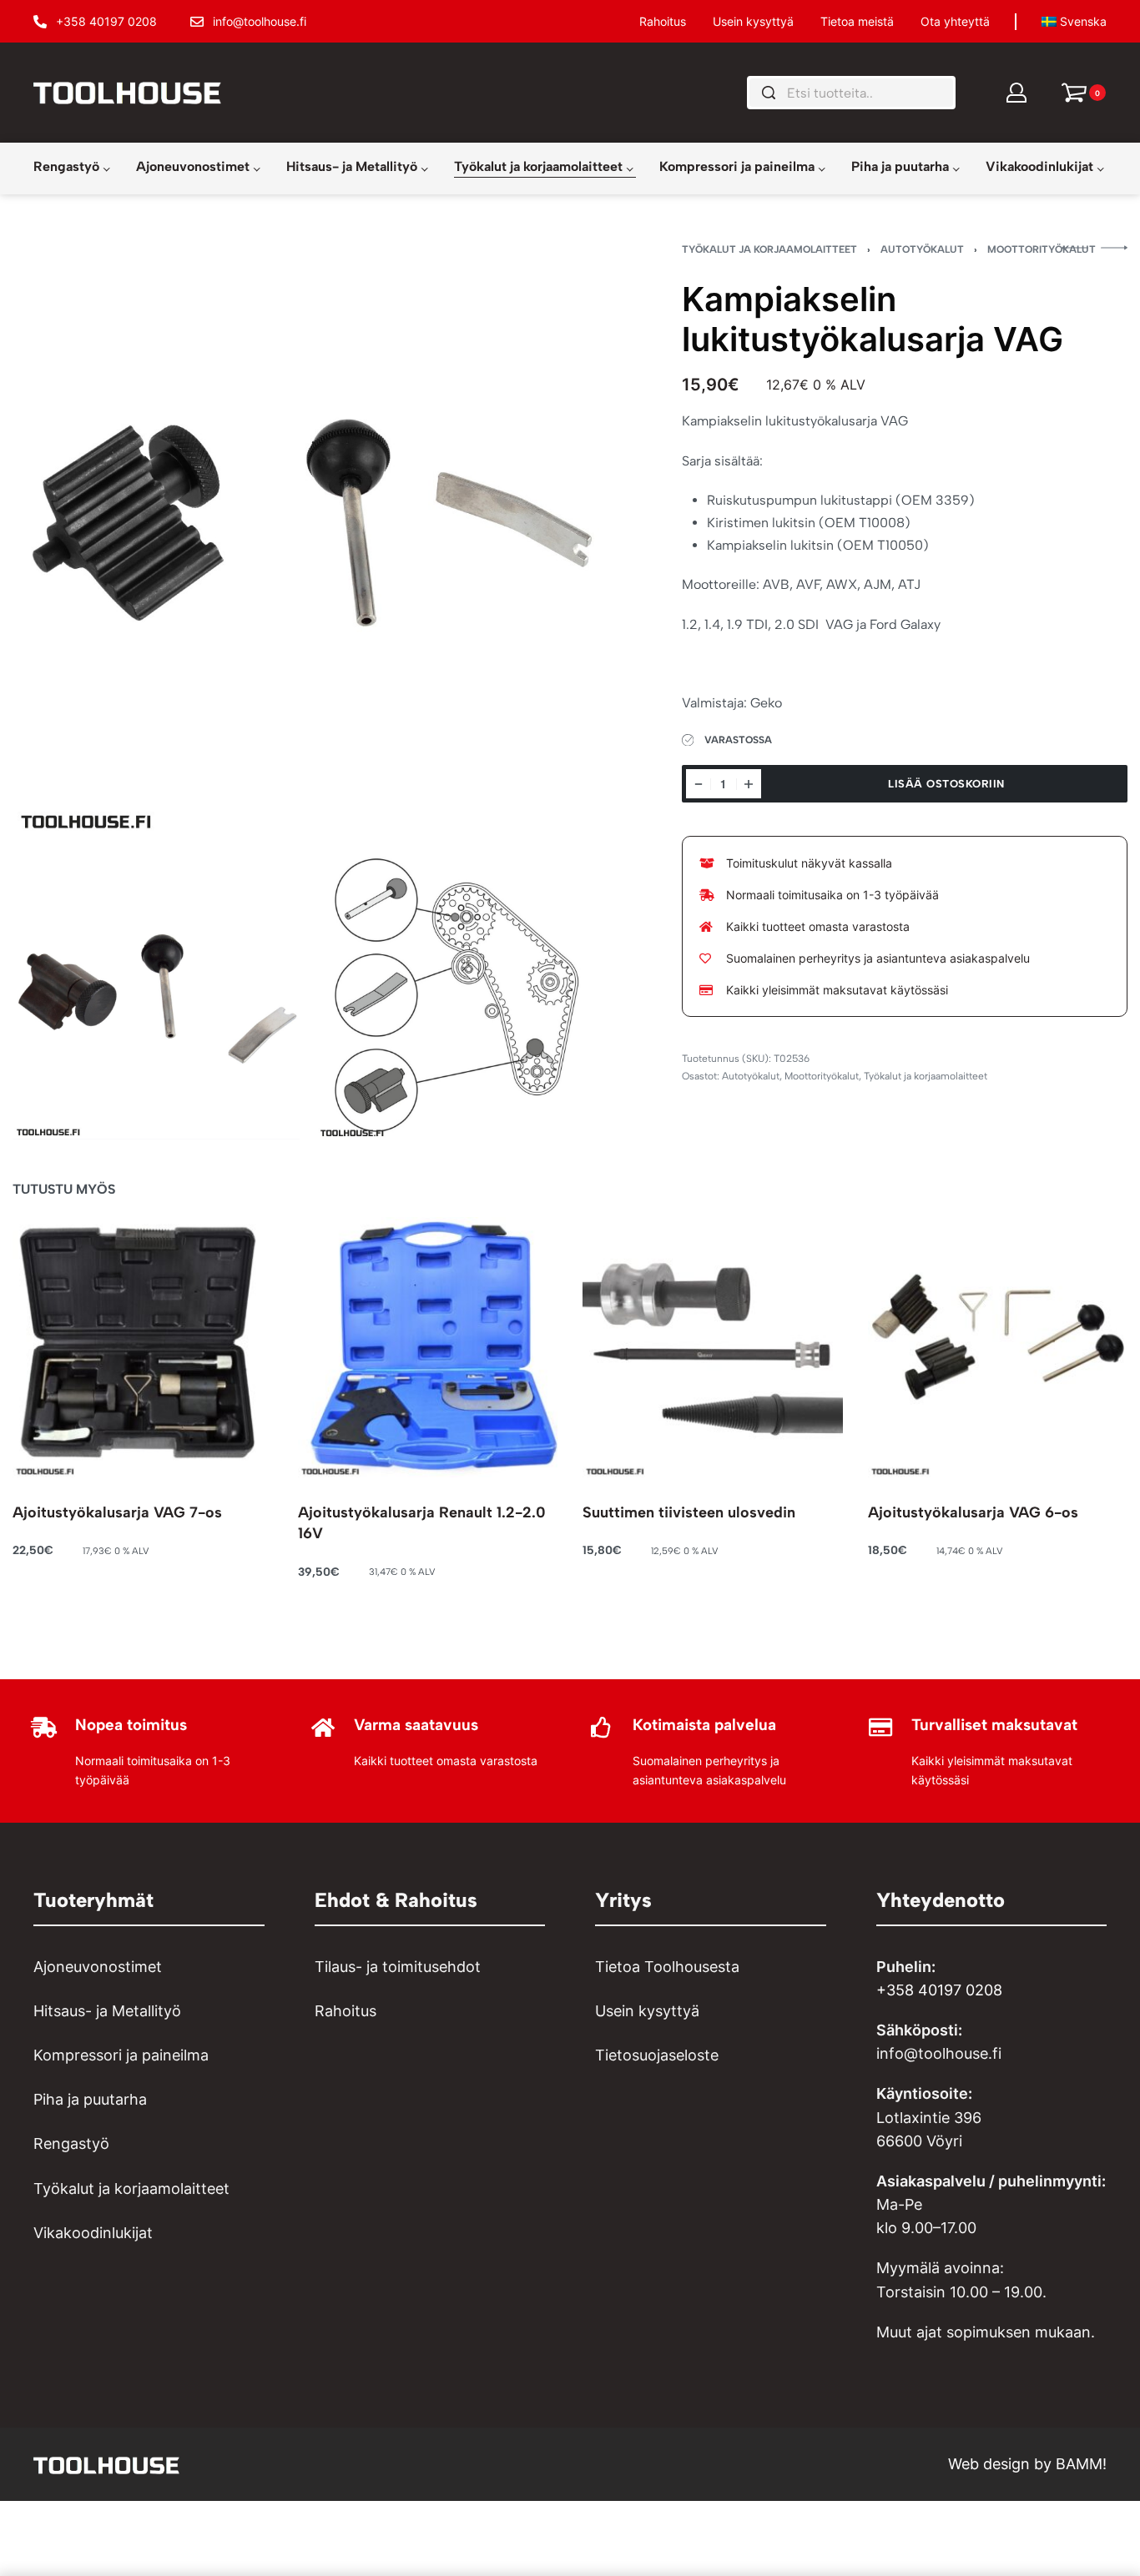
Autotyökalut (922, 249)
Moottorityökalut (1042, 249)
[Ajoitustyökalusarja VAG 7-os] (143, 1347)
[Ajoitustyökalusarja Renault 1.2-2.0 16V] (428, 1347)
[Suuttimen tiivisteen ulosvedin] (713, 1347)
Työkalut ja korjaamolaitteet (769, 249)
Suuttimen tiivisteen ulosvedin (689, 1512)
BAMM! (1081, 2464)
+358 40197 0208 (939, 1990)
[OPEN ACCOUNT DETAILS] (1016, 93)
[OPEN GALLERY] (308, 540)
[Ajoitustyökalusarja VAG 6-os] (998, 1347)
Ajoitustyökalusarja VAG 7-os (117, 1512)
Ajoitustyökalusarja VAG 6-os (973, 1512)
